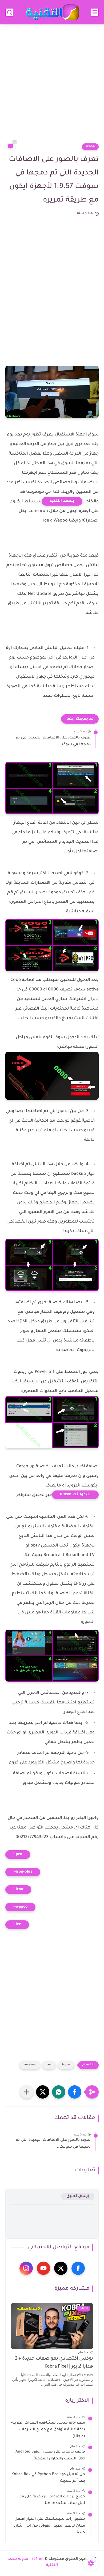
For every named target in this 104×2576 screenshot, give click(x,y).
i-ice (17, 1925)
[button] (75, 2092)
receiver (30, 2065)
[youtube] (43, 2268)
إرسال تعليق (78, 2196)
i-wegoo (20, 1907)
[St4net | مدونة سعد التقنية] (52, 12)
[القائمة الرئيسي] (95, 12)
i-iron (18, 1890)
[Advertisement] (52, 87)
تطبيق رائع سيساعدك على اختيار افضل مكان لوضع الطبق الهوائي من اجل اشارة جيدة (49, 2526)
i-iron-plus (23, 1872)
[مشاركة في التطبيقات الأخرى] (27, 2092)
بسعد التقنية (62, 501)
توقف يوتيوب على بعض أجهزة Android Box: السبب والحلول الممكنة (50, 2455)
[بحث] (9, 12)
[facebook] (78, 2268)
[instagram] (26, 2268)
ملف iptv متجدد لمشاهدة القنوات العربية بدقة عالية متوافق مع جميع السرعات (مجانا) (48, 2430)
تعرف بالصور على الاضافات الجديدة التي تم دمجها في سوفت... (53, 741)
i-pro (18, 1855)
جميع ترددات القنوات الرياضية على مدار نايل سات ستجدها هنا (51, 2500)
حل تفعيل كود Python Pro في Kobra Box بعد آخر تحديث (48, 2478)
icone (90, 147)
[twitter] (61, 2268)
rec (49, 2065)
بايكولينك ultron (75, 1495)
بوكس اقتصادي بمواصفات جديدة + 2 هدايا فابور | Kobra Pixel (54, 2363)
